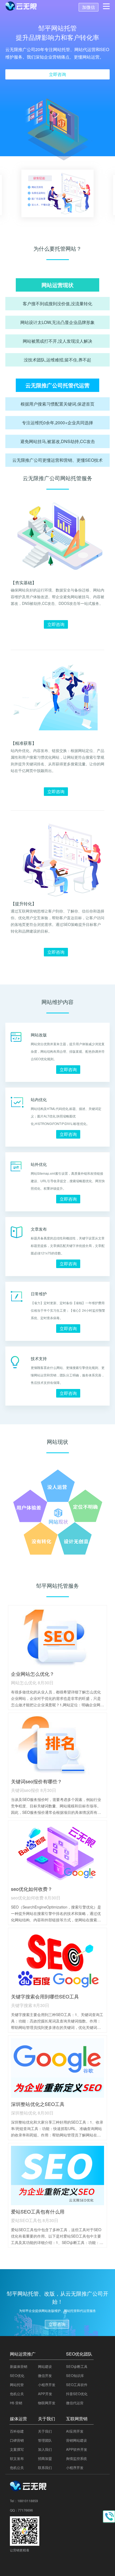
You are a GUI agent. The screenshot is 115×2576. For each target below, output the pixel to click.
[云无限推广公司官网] (21, 7)
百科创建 (17, 2431)
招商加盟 (45, 2458)
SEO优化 (17, 2375)
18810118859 (28, 2501)
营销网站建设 (76, 2440)
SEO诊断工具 (77, 2366)
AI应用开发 (75, 2431)
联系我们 (45, 2468)
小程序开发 (47, 2385)
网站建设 (45, 2366)
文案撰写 (17, 2449)
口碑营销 (17, 2440)
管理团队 (45, 2440)
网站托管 (17, 2385)
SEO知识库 (75, 2375)
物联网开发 (47, 2403)
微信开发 (45, 2375)
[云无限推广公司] (29, 2489)
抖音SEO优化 (77, 2394)
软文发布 (17, 2458)
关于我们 (45, 2431)
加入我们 (45, 2449)
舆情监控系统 (76, 2458)
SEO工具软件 (77, 2385)
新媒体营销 (19, 2366)
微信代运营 (75, 2403)
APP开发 (45, 2394)
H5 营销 (16, 2403)
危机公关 (17, 2394)
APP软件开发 (77, 2449)
